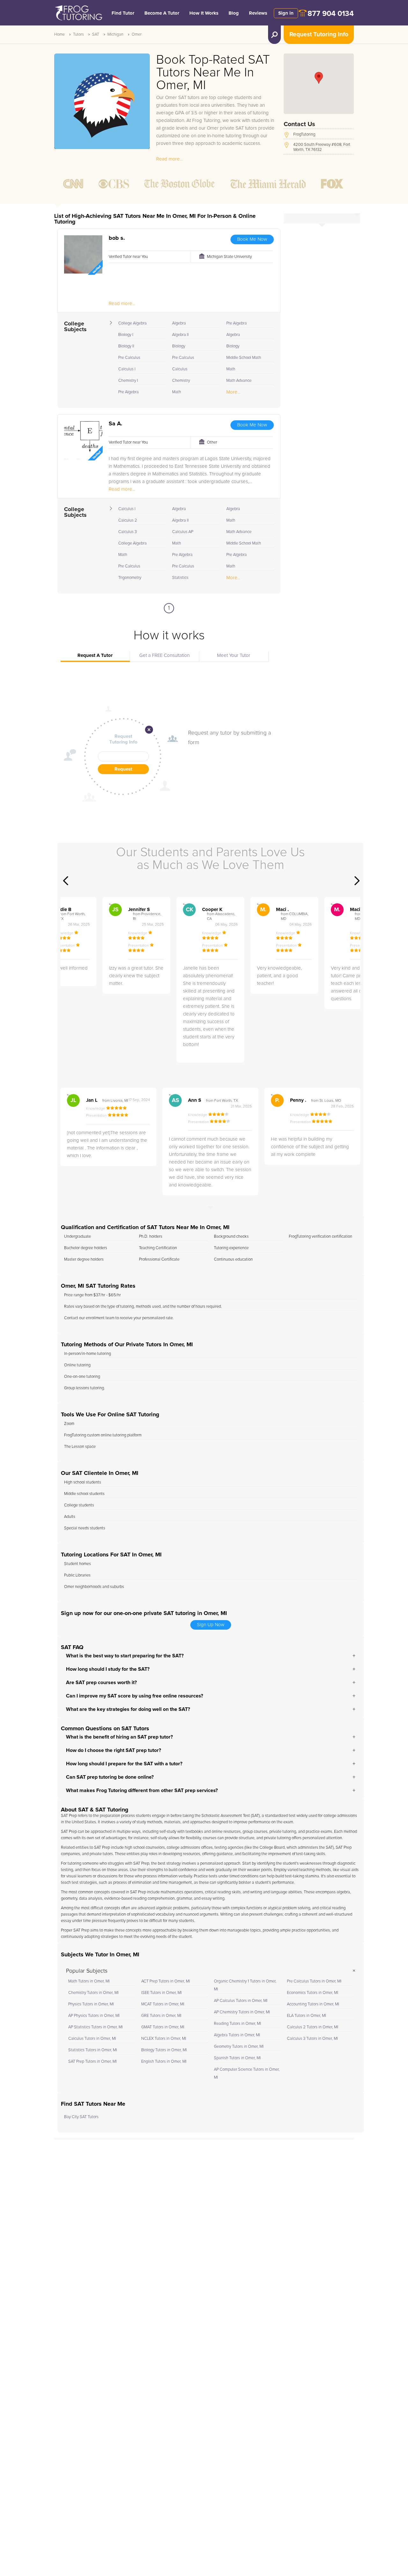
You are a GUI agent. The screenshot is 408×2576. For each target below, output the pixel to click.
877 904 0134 (331, 14)
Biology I (126, 335)
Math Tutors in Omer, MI (89, 1981)
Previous (66, 881)
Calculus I (127, 369)
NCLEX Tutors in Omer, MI (164, 2039)
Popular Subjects (87, 1971)
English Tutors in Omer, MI (164, 2062)
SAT (96, 35)
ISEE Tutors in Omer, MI (161, 1993)
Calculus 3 (127, 532)
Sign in (286, 13)
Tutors (78, 35)
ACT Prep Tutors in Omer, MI (166, 1981)
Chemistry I (128, 381)
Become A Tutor (162, 13)
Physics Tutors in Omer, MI (91, 2004)
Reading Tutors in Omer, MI (237, 2024)
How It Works (204, 13)
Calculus (180, 369)
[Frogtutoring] (77, 14)
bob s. (117, 238)
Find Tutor (123, 13)
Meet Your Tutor (234, 655)
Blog (234, 13)
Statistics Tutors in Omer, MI (93, 2050)
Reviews (258, 13)
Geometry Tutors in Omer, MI (239, 2047)
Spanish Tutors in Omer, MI (237, 2058)
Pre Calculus (129, 358)
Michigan (115, 35)
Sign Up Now (211, 1625)
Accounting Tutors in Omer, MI (313, 2004)
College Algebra (132, 323)
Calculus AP (183, 532)
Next (357, 881)
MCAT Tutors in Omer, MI (163, 2004)
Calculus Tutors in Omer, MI (92, 2039)
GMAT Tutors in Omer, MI (163, 2027)
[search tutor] (274, 35)
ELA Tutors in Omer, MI (306, 2016)
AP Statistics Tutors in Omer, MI (95, 2027)
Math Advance (239, 381)
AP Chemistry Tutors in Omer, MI (242, 2012)
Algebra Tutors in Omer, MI (237, 2035)
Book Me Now (252, 239)
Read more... (169, 159)
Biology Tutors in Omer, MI (164, 2050)
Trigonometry (130, 578)
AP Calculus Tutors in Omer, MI (241, 2001)
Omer (137, 35)
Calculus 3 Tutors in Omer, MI (312, 2039)
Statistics (180, 578)
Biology (179, 346)
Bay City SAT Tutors (81, 2117)
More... (233, 392)
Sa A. (116, 424)
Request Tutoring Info (319, 35)
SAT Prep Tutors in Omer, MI (92, 2062)
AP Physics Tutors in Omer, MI (94, 2016)
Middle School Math (244, 358)
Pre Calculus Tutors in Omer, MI (314, 1981)
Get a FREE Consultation (164, 655)
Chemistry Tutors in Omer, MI (93, 1993)
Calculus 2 (128, 520)
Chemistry (181, 381)
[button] (319, 78)
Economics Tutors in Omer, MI (313, 1993)
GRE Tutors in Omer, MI (161, 2016)
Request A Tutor (95, 655)
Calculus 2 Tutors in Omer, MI (313, 2027)
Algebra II (180, 335)
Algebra (179, 323)
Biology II (126, 346)
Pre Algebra (128, 392)
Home (59, 35)
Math (177, 392)
